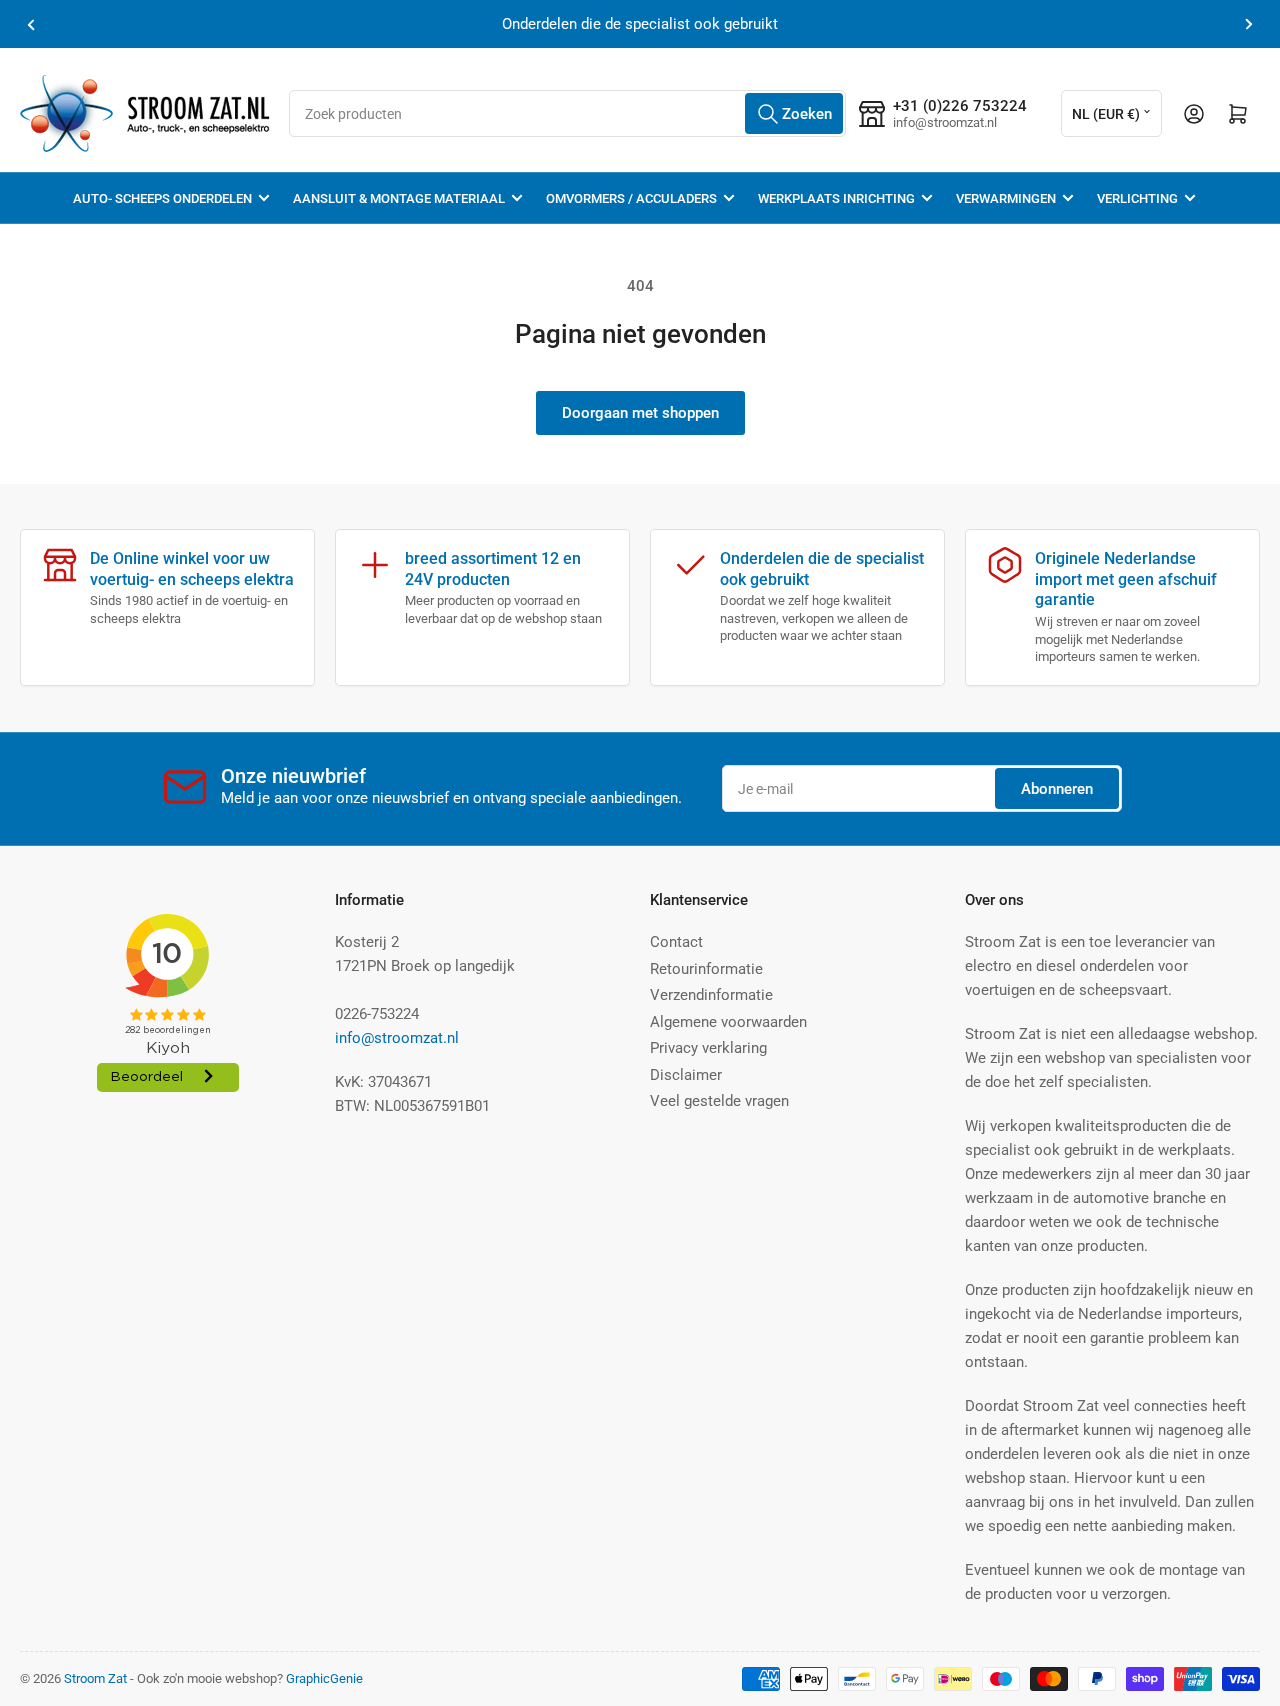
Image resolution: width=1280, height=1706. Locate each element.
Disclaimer (686, 1075)
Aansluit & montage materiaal (399, 198)
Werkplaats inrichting (836, 198)
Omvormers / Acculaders (631, 198)
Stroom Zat (95, 1678)
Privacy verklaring (708, 1048)
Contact (676, 942)
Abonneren (1057, 789)
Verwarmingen (1006, 198)
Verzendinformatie (711, 995)
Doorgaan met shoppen (640, 413)
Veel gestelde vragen (719, 1101)
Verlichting (1137, 198)
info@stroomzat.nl (397, 1038)
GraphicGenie (324, 1678)
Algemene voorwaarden (728, 1022)
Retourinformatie (706, 969)
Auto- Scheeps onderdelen (162, 198)
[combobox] (567, 113)
